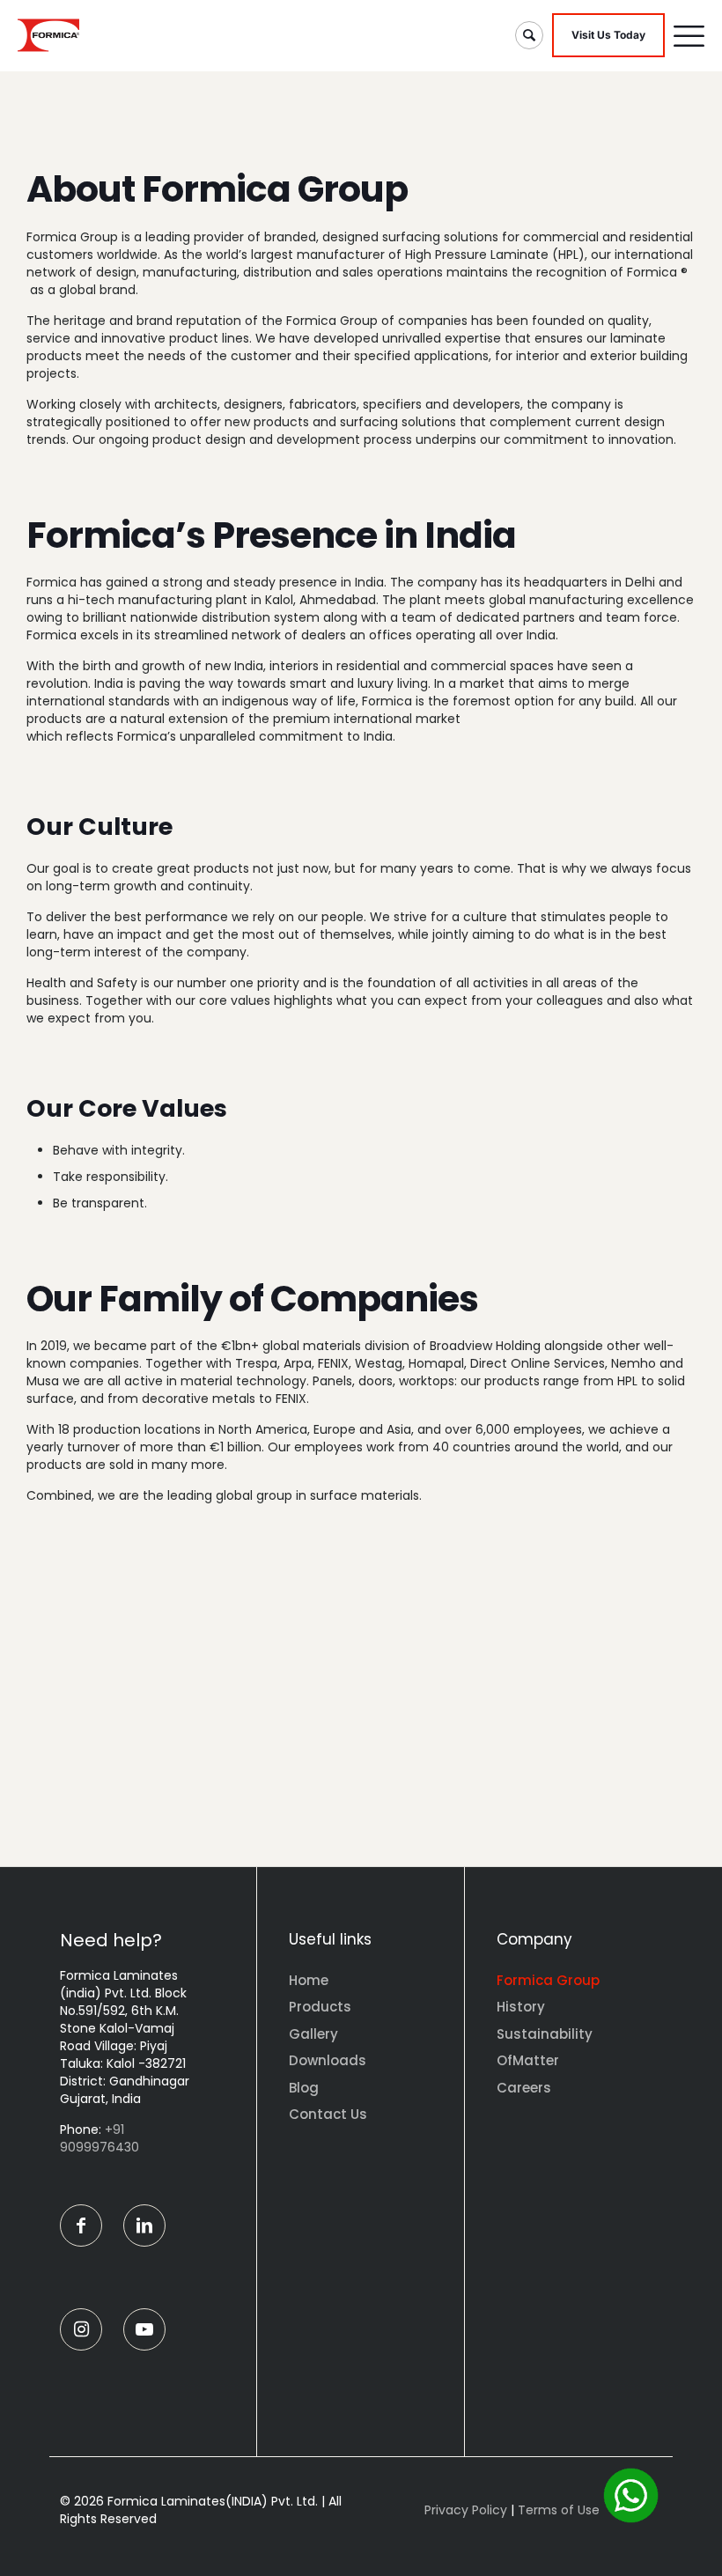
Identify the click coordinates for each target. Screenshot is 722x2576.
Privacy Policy (466, 2510)
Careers (524, 2088)
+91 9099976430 (99, 2138)
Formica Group (548, 1980)
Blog (304, 2088)
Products (320, 2007)
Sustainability (545, 2034)
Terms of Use (559, 2510)
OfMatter (528, 2060)
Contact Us (328, 2114)
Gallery (313, 2034)
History (521, 2007)
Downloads (328, 2060)
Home (309, 1980)
